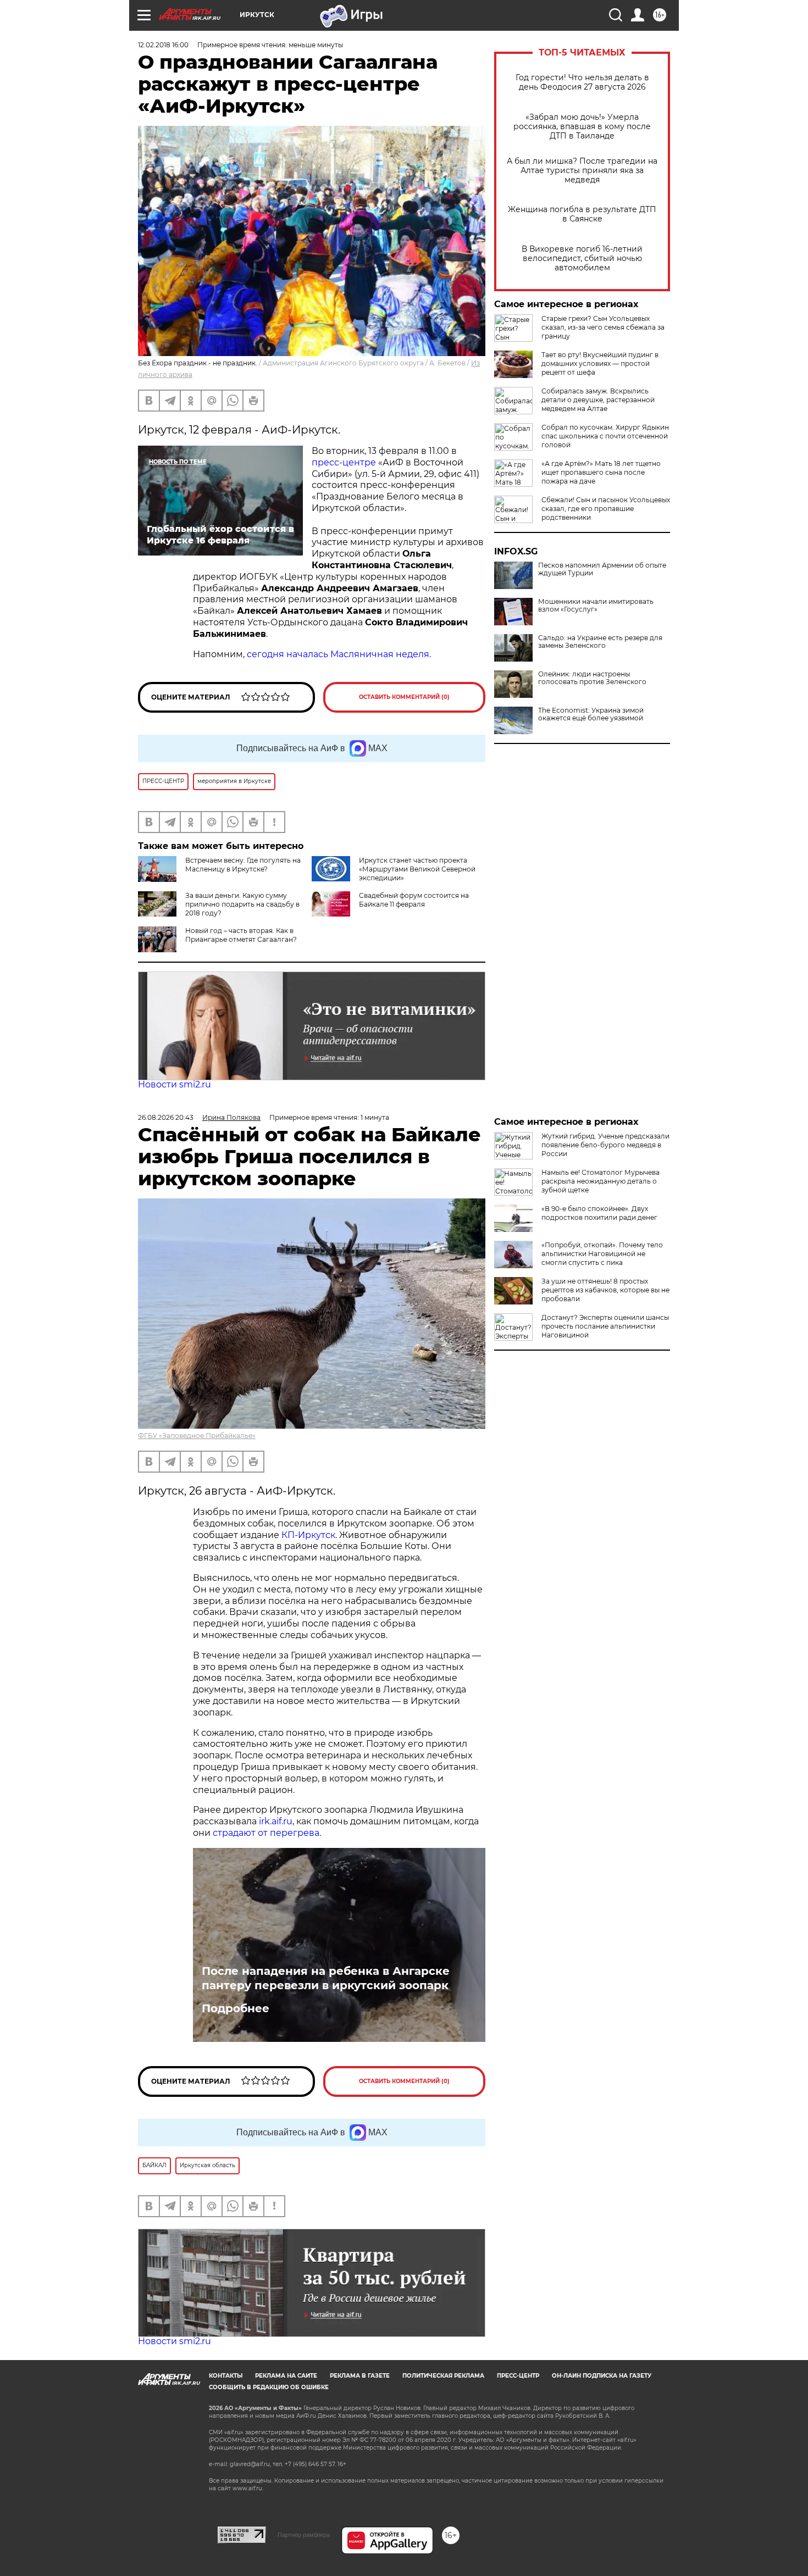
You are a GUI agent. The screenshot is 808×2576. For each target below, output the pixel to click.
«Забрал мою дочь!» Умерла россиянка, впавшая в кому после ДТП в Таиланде (582, 127)
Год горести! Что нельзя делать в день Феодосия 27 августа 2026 (582, 82)
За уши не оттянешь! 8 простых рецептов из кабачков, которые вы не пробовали (605, 1290)
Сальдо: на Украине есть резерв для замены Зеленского (600, 642)
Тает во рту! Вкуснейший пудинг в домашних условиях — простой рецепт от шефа (600, 363)
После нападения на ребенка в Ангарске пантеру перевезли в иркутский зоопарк (326, 1978)
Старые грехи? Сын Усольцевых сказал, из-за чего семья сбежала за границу (603, 327)
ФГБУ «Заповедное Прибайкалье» (197, 1436)
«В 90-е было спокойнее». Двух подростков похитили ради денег (599, 1213)
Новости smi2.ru (175, 1084)
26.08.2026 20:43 (166, 1117)
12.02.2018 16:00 (163, 45)
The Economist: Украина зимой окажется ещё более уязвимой (591, 714)
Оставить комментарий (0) (404, 697)
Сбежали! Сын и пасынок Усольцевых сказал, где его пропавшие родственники (606, 509)
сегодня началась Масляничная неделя (338, 654)
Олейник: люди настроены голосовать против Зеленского (592, 678)
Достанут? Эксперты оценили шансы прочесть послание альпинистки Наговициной (605, 1326)
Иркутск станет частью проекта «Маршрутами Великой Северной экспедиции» (417, 869)
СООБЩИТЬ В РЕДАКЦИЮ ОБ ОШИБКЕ (269, 2387)
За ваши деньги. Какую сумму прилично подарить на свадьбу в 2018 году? (242, 904)
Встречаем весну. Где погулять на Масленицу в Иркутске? (243, 865)
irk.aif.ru (276, 1821)
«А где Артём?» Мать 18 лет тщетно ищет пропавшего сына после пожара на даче (601, 472)
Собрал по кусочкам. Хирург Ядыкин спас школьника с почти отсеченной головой (605, 436)
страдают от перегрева (266, 1833)
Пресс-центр (518, 2376)
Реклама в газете (360, 2376)
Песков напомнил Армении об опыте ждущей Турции (602, 569)
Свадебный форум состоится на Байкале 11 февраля (414, 900)
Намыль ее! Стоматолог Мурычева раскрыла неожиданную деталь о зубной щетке (601, 1181)
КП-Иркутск (308, 1535)
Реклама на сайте (286, 2376)
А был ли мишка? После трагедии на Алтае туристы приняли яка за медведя (582, 171)
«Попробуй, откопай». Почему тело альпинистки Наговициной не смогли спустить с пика (602, 1254)
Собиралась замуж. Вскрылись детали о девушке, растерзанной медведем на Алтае (598, 400)
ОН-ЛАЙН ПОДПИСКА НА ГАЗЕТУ (602, 2376)
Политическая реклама (443, 2376)
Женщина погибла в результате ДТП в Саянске (582, 214)
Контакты (226, 2376)
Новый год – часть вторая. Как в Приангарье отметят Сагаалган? (241, 935)
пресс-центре (345, 462)
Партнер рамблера (304, 2535)
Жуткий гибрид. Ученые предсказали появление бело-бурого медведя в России (605, 1145)
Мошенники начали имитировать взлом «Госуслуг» (596, 606)
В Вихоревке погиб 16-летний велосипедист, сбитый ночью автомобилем (582, 259)
